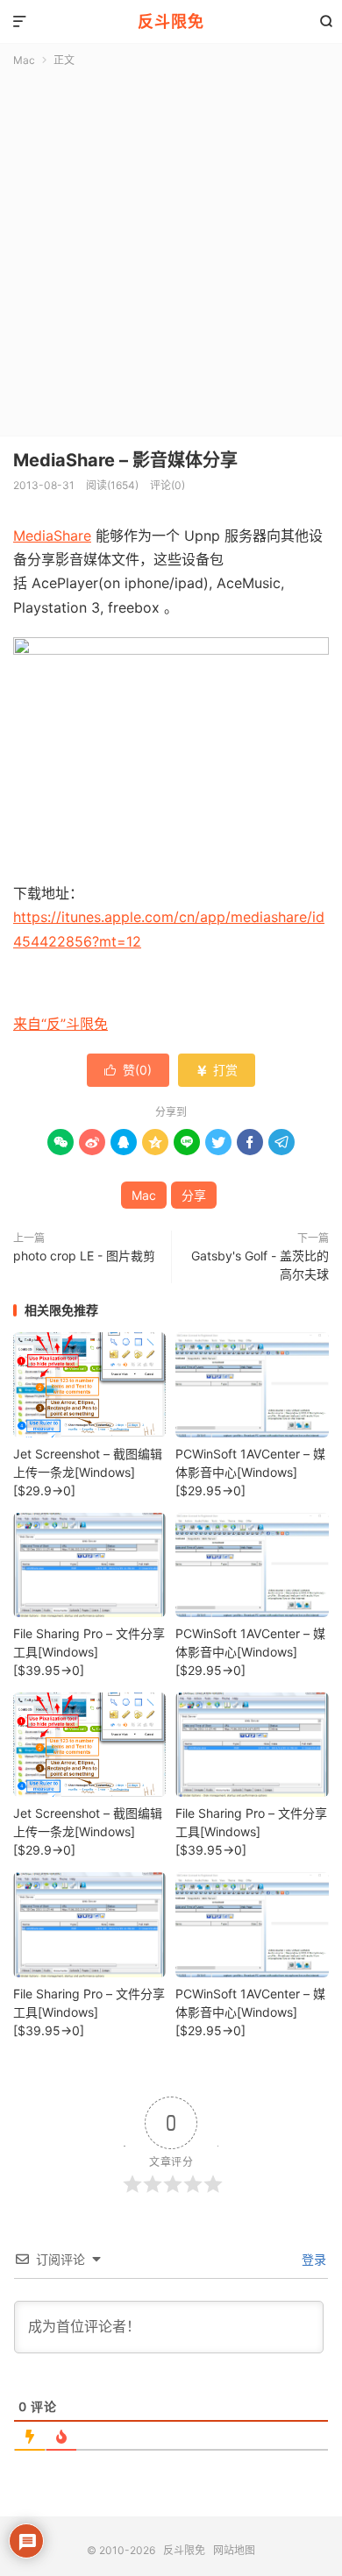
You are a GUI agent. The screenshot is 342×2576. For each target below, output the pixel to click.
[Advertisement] (171, 248)
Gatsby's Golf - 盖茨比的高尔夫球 (260, 1265)
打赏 (217, 1070)
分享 (194, 1195)
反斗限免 (171, 21)
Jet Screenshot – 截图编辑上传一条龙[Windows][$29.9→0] (88, 1472)
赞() (128, 1070)
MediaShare (52, 536)
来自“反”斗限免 (61, 1024)
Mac (24, 60)
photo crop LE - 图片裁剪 (84, 1256)
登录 (312, 2259)
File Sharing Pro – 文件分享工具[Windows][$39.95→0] (89, 1652)
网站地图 (234, 2550)
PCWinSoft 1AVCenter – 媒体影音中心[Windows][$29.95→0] (250, 1472)
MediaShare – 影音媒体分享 (125, 460)
